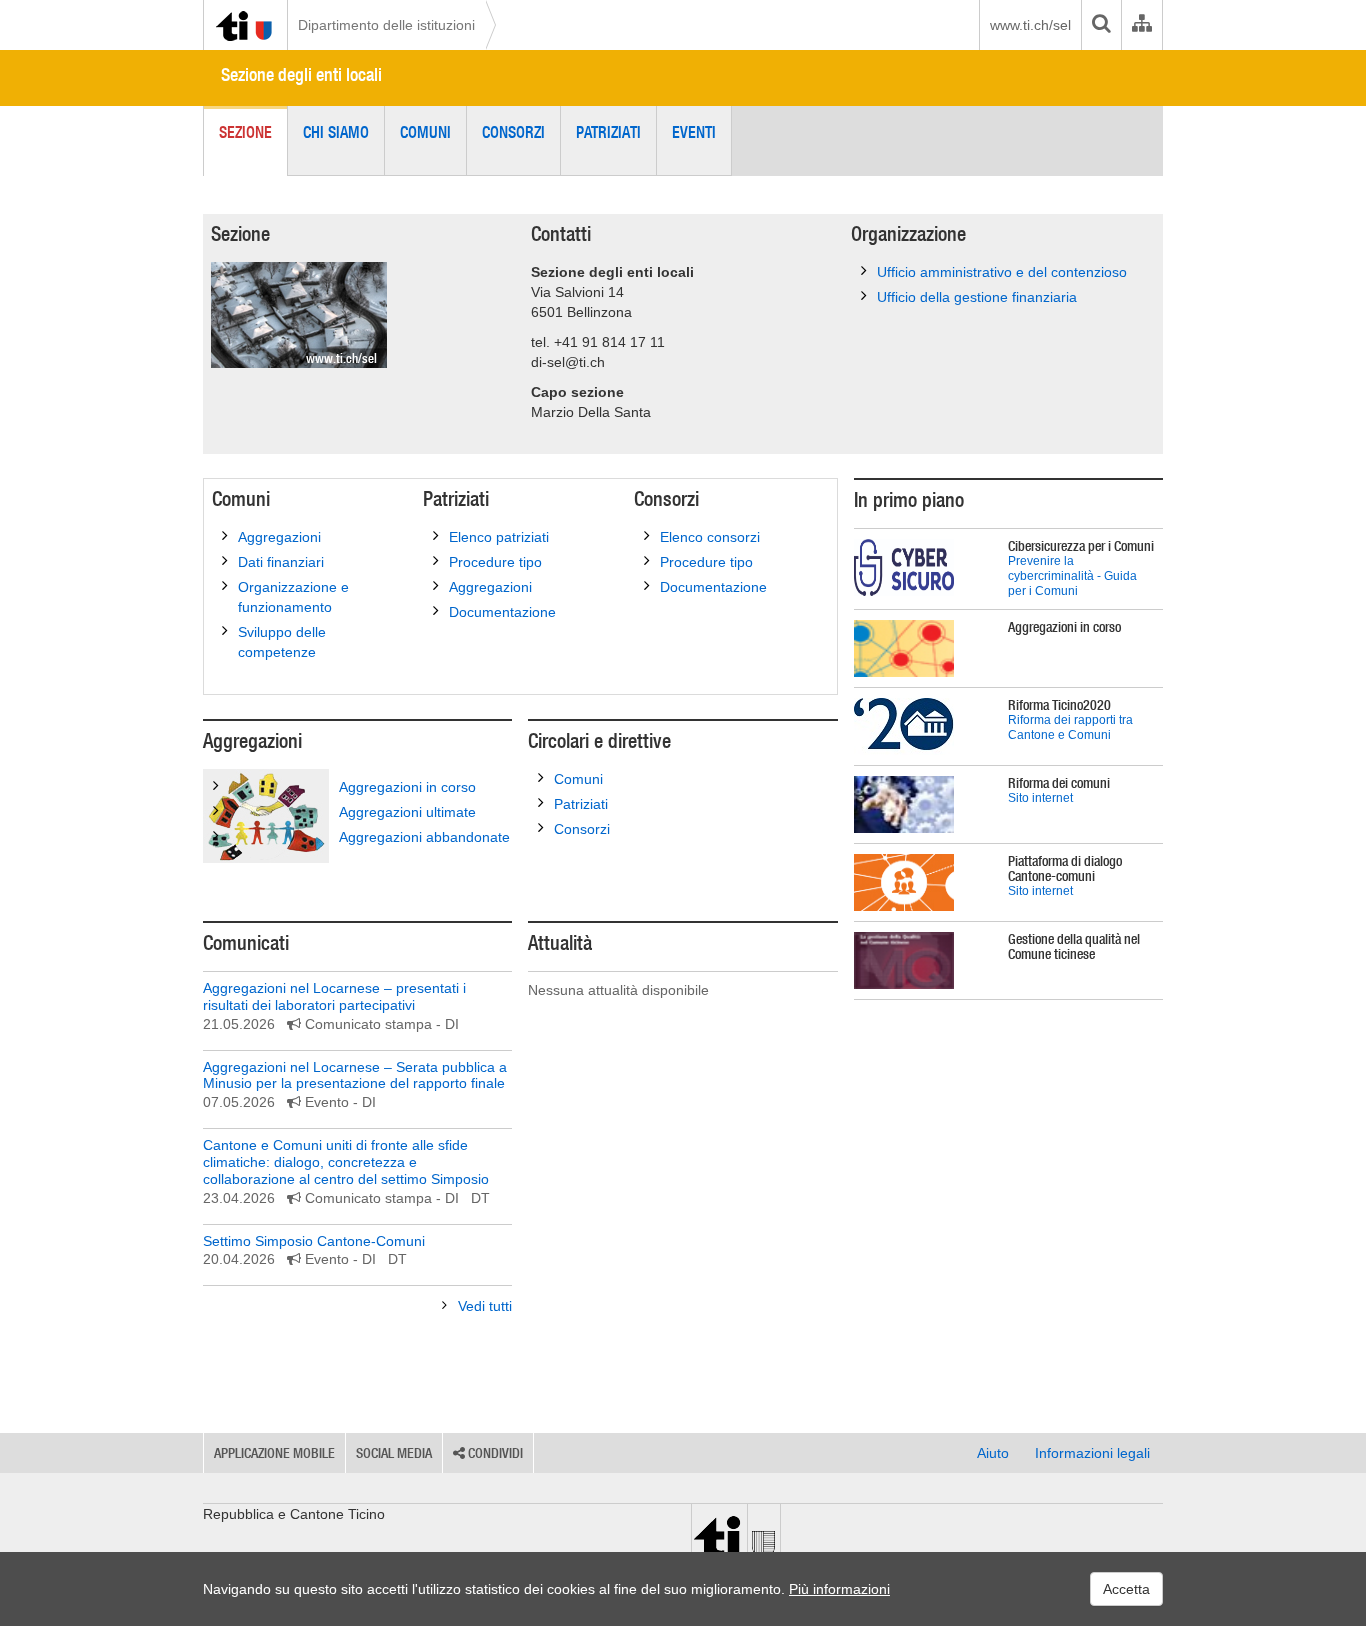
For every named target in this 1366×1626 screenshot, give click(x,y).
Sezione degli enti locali (301, 74)
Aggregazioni (279, 537)
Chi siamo (336, 132)
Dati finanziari (281, 562)
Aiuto (993, 1453)
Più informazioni (839, 1589)
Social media (394, 1453)
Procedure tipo (495, 562)
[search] (1101, 25)
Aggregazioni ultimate (407, 812)
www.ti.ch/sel (1030, 25)
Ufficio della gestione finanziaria (977, 297)
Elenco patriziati (499, 537)
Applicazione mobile (274, 1453)
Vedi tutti (485, 1306)
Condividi (494, 1453)
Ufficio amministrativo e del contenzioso (1002, 272)
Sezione (245, 132)
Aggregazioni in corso (407, 787)
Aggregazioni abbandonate (424, 837)
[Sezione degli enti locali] (299, 315)
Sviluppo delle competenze (282, 642)
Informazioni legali (1092, 1453)
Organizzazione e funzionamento (293, 597)
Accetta (1126, 1589)
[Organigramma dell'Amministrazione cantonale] (1141, 25)
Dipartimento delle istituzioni (386, 25)
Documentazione (502, 612)
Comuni (425, 132)
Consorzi (513, 132)
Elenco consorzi (710, 537)
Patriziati (608, 132)
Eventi (694, 132)
